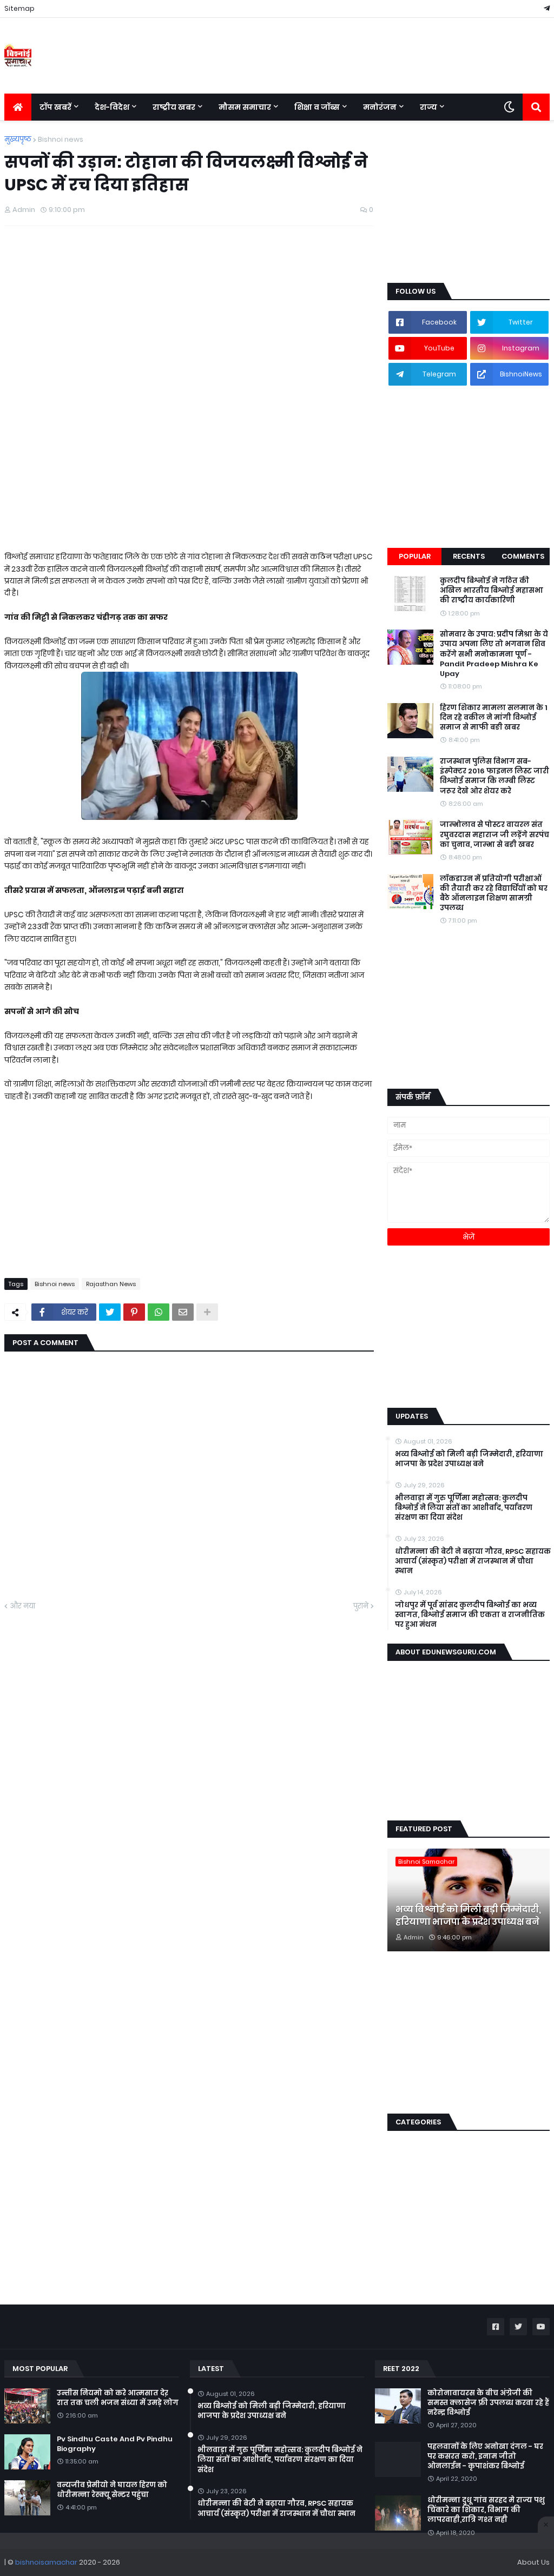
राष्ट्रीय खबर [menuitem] (174, 107)
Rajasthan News (111, 1284)
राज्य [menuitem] (428, 107)
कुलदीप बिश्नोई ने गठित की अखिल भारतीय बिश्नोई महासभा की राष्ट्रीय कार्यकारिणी (492, 591)
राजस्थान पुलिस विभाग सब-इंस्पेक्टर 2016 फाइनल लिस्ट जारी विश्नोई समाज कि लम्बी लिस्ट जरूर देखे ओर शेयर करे (494, 776)
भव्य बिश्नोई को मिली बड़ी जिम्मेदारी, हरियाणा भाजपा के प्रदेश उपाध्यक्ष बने (469, 1459)
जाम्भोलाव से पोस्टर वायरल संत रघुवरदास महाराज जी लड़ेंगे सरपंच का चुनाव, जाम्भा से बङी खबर (494, 835)
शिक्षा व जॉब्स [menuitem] (317, 107)
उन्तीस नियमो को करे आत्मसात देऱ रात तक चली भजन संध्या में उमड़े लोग (118, 2398)
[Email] (183, 1312)
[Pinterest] (134, 1312)
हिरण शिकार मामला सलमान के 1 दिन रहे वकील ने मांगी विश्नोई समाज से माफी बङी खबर (494, 718)
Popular (415, 556)
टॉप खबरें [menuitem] (55, 107)
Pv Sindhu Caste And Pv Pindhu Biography (115, 2444)
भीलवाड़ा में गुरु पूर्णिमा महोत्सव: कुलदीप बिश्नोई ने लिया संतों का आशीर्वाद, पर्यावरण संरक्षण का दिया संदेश (464, 1508)
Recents (469, 556)
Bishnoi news (61, 139)
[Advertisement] (189, 313)
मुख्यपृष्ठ (18, 139)
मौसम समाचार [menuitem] (245, 107)
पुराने (361, 1606)
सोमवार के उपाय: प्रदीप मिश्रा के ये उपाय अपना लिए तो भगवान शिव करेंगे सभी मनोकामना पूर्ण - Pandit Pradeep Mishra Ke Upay (494, 654)
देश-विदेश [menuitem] (112, 107)
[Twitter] (110, 1312)
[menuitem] (18, 107)
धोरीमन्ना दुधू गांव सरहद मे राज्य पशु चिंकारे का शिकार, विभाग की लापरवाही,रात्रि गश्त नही (486, 2510)
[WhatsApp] (159, 1312)
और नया (22, 1606)
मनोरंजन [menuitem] (380, 107)
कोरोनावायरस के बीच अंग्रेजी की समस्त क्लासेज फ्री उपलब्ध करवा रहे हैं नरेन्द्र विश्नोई (488, 2403)
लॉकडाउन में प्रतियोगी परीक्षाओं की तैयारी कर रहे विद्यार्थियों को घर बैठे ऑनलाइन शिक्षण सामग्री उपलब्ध (494, 894)
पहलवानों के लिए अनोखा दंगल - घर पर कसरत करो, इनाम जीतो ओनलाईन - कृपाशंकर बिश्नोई (485, 2456)
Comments (523, 556)
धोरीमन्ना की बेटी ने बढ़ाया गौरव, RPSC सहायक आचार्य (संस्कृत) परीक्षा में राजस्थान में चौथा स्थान (473, 1561)
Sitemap (19, 8)
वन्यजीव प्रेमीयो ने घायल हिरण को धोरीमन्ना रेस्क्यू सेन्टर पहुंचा (112, 2490)
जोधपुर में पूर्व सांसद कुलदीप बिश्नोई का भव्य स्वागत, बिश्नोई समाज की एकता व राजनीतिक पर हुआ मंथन (470, 1615)
